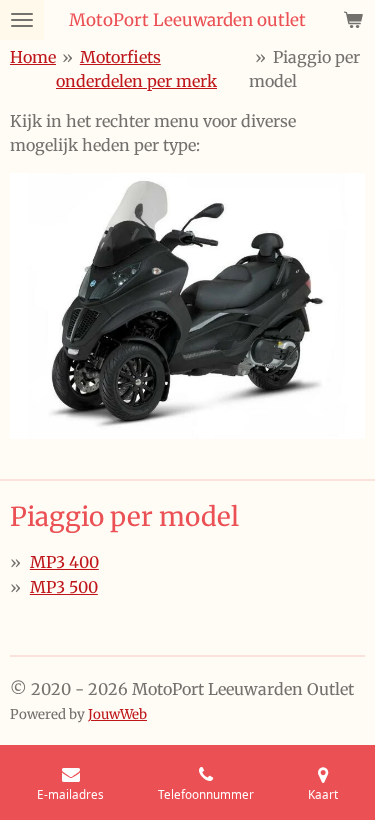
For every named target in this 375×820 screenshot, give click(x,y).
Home (33, 57)
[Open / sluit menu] (22, 20)
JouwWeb (117, 714)
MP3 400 (64, 562)
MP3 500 (64, 587)
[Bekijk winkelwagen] (353, 20)
